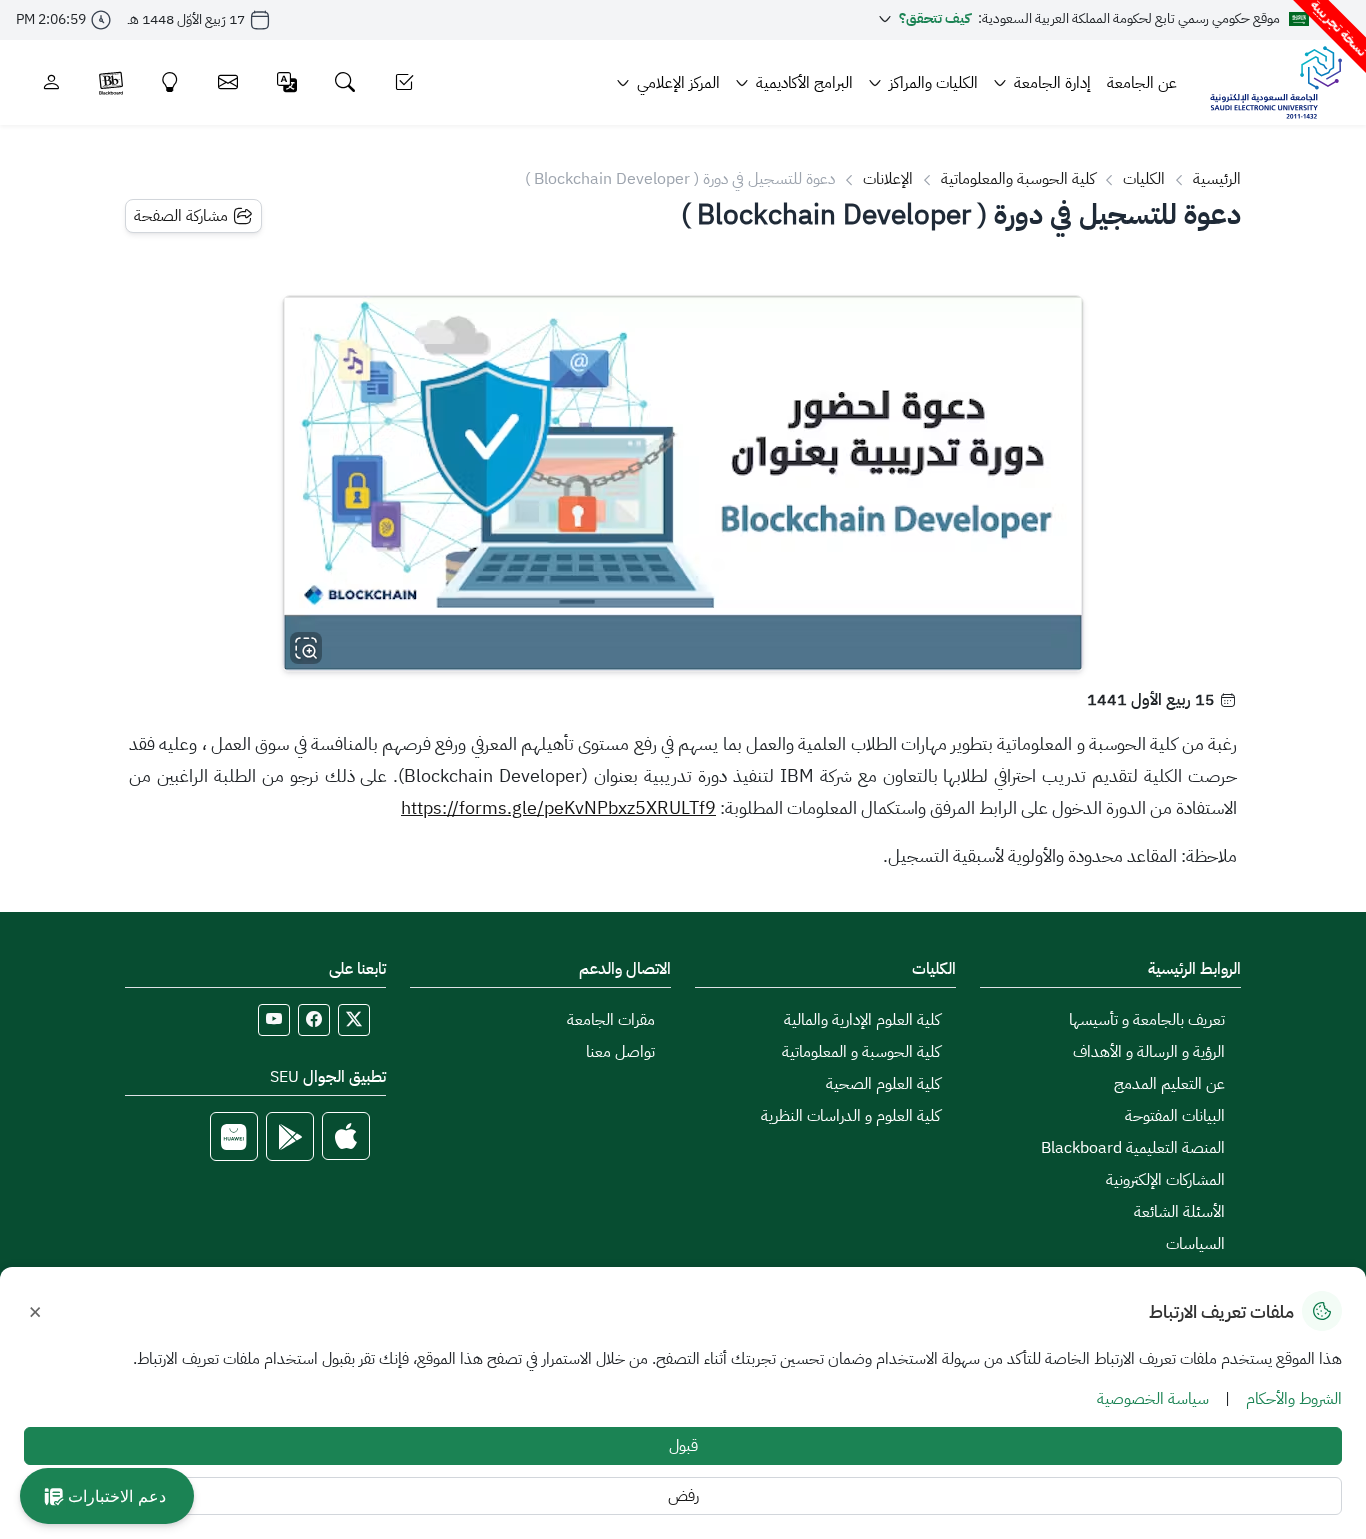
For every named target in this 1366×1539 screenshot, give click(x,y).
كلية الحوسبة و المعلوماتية (861, 1052)
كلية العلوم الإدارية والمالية (862, 1020)
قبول (683, 1446)
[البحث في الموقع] (345, 82)
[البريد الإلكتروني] (228, 82)
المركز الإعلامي (678, 83)
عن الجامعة (1142, 83)
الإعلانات (888, 179)
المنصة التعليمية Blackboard (1133, 1148)
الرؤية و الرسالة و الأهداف (1149, 1052)
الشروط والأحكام (1294, 1399)
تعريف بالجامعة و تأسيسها (1147, 1020)
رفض (683, 1496)
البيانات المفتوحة (1175, 1116)
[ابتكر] (170, 82)
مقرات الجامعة (611, 1020)
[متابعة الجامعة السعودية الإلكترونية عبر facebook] (314, 1020)
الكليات (1144, 179)
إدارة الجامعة (1052, 83)
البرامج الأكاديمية (804, 83)
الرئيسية (1217, 179)
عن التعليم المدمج (1169, 1084)
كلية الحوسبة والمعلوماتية (1018, 179)
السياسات (1195, 1244)
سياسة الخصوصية (1153, 1399)
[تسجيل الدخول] (51, 82)
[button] (107, 1496)
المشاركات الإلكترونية (1165, 1180)
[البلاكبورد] (111, 82)
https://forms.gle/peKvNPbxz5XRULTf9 (558, 808)
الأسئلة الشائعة (1179, 1212)
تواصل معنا (620, 1052)
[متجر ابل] (346, 1136)
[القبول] (404, 82)
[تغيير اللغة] (287, 82)
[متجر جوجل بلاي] (290, 1136)
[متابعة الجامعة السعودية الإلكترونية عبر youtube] (274, 1020)
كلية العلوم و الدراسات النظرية (850, 1116)
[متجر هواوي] (234, 1136)
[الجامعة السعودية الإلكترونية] (1275, 82)
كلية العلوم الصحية (883, 1084)
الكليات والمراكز (933, 83)
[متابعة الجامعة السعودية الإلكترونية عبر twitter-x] (354, 1020)
